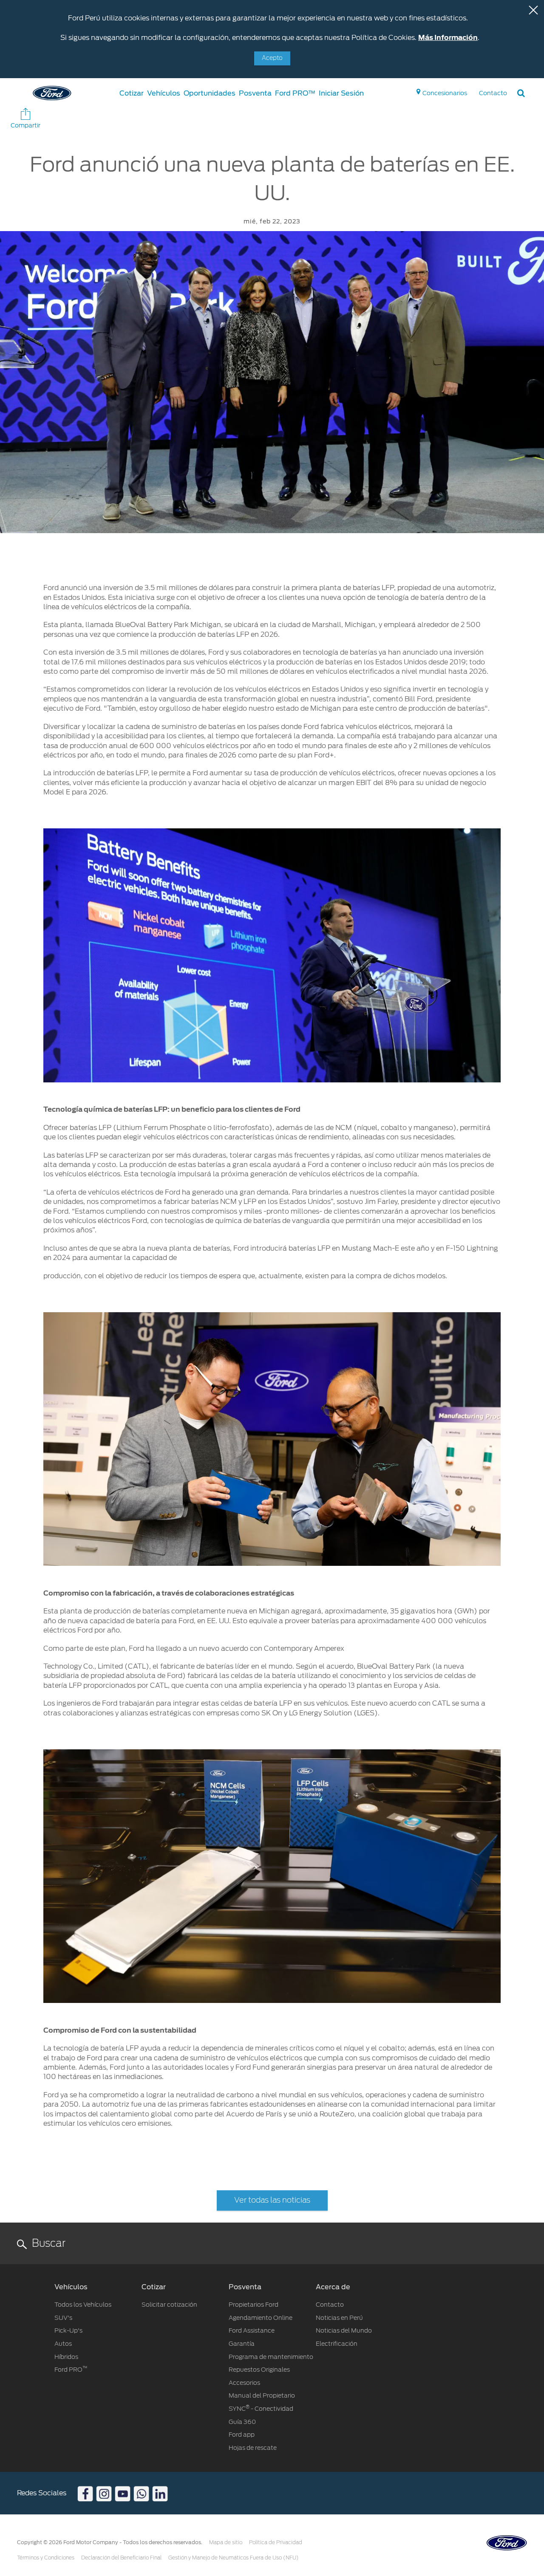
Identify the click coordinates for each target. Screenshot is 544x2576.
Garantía (242, 2344)
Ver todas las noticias (272, 2200)
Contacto (330, 2305)
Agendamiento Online (261, 2318)
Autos (63, 2344)
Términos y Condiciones (46, 2558)
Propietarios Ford (254, 2305)
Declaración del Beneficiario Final (121, 2558)
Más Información (448, 38)
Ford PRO (71, 2370)
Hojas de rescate (253, 2448)
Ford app (242, 2435)
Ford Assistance (252, 2330)
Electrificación (337, 2344)
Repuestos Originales (259, 2370)
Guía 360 (242, 2422)
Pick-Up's (68, 2330)
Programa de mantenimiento (271, 2357)
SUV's (63, 2318)
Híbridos (66, 2357)
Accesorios (244, 2383)
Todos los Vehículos (83, 2305)
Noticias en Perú (339, 2318)
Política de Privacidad (276, 2542)
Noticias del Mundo (344, 2330)
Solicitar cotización (169, 2305)
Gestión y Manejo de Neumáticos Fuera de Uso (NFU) (234, 2558)
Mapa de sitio (226, 2542)
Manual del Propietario (262, 2395)
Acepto (272, 58)
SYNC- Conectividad (261, 2409)
